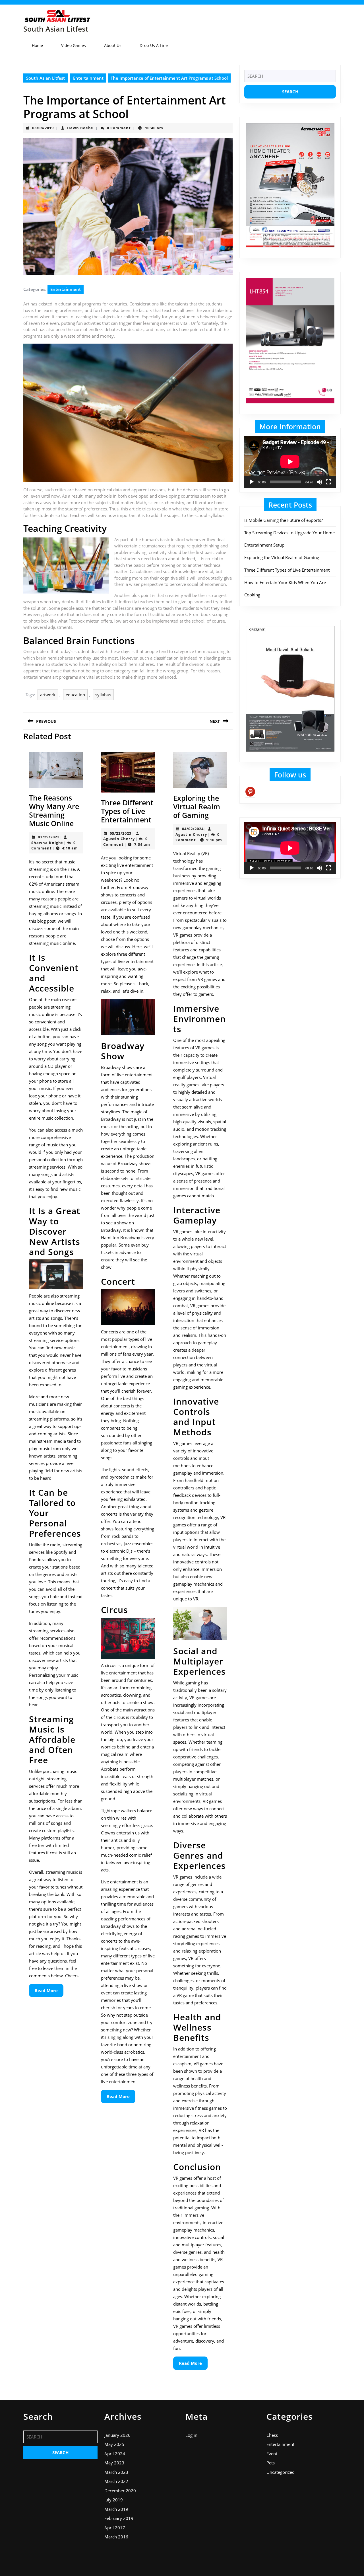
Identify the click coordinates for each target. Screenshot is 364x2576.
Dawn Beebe (80, 128)
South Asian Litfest (56, 29)
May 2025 (114, 2444)
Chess (272, 2435)
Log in (191, 2435)
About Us (113, 45)
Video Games (74, 45)
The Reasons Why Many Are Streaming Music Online (54, 810)
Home (37, 45)
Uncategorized (281, 2472)
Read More (49, 1992)
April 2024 (115, 2454)
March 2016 (116, 2537)
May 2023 (114, 2463)
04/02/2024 (193, 829)
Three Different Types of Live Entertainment (127, 811)
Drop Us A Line (154, 45)
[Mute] (319, 482)
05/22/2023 (121, 833)
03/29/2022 (49, 837)
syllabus (103, 695)
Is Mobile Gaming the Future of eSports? (284, 520)
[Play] (252, 482)
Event (272, 2454)
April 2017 (115, 2528)
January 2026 (117, 2435)
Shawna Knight (47, 843)
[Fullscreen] (328, 482)
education (75, 695)
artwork (48, 695)
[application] (290, 462)
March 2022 (116, 2481)
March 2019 (116, 2509)
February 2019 (119, 2518)
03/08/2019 (43, 128)
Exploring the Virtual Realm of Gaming (197, 806)
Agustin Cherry (119, 839)
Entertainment (88, 78)
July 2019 (114, 2500)
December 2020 (120, 2491)
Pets (271, 2463)
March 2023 (116, 2472)
